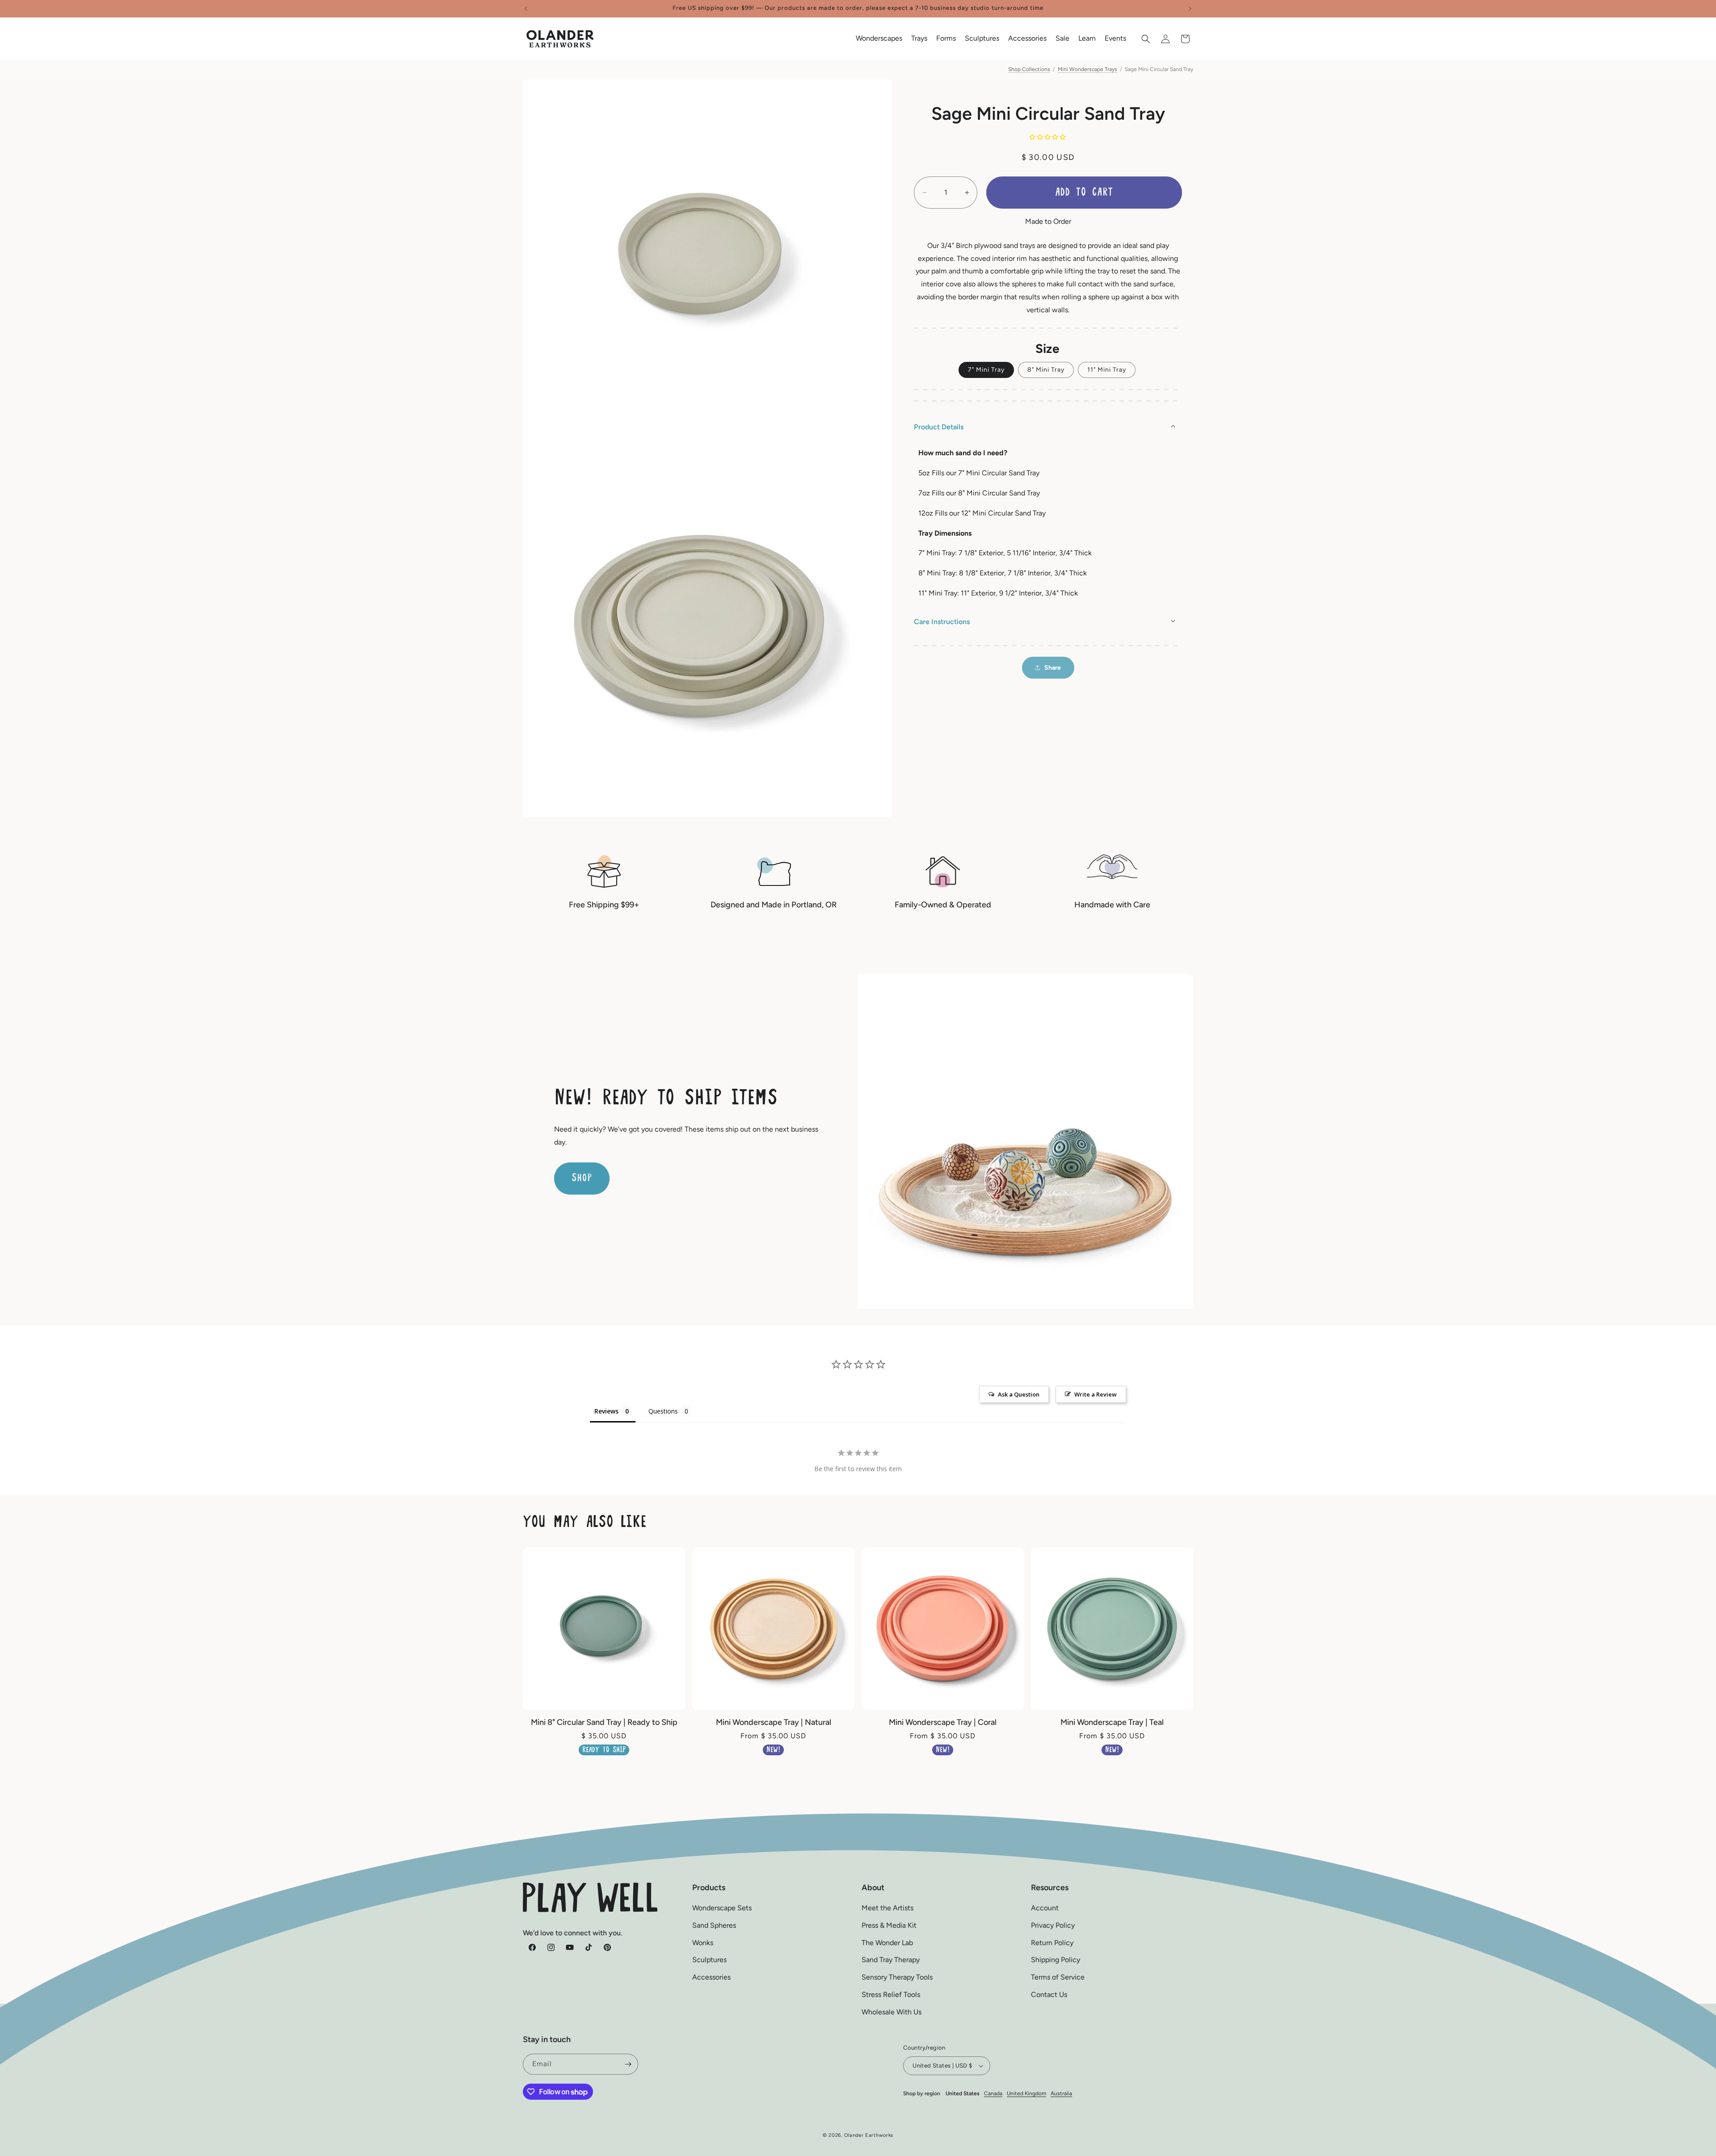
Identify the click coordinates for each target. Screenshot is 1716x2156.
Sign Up (858, 1156)
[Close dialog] (978, 958)
